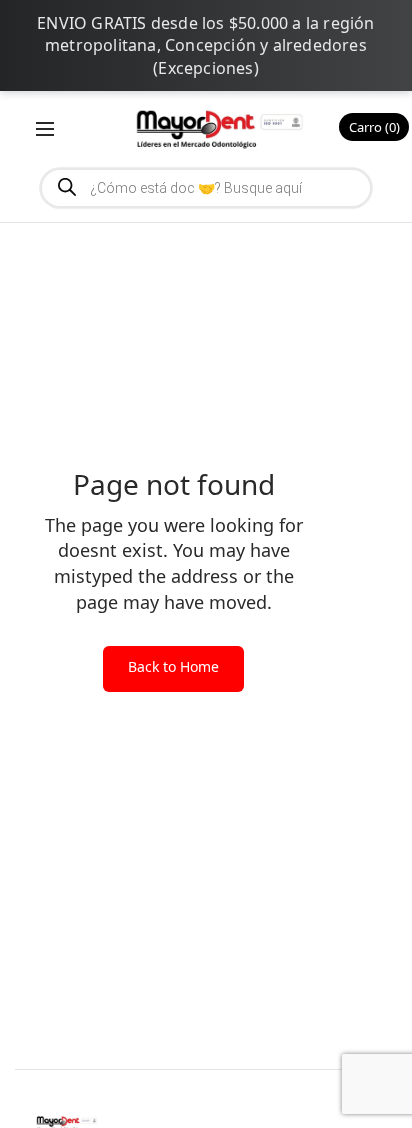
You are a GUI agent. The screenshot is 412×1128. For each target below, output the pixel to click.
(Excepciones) (206, 68)
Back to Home (173, 666)
